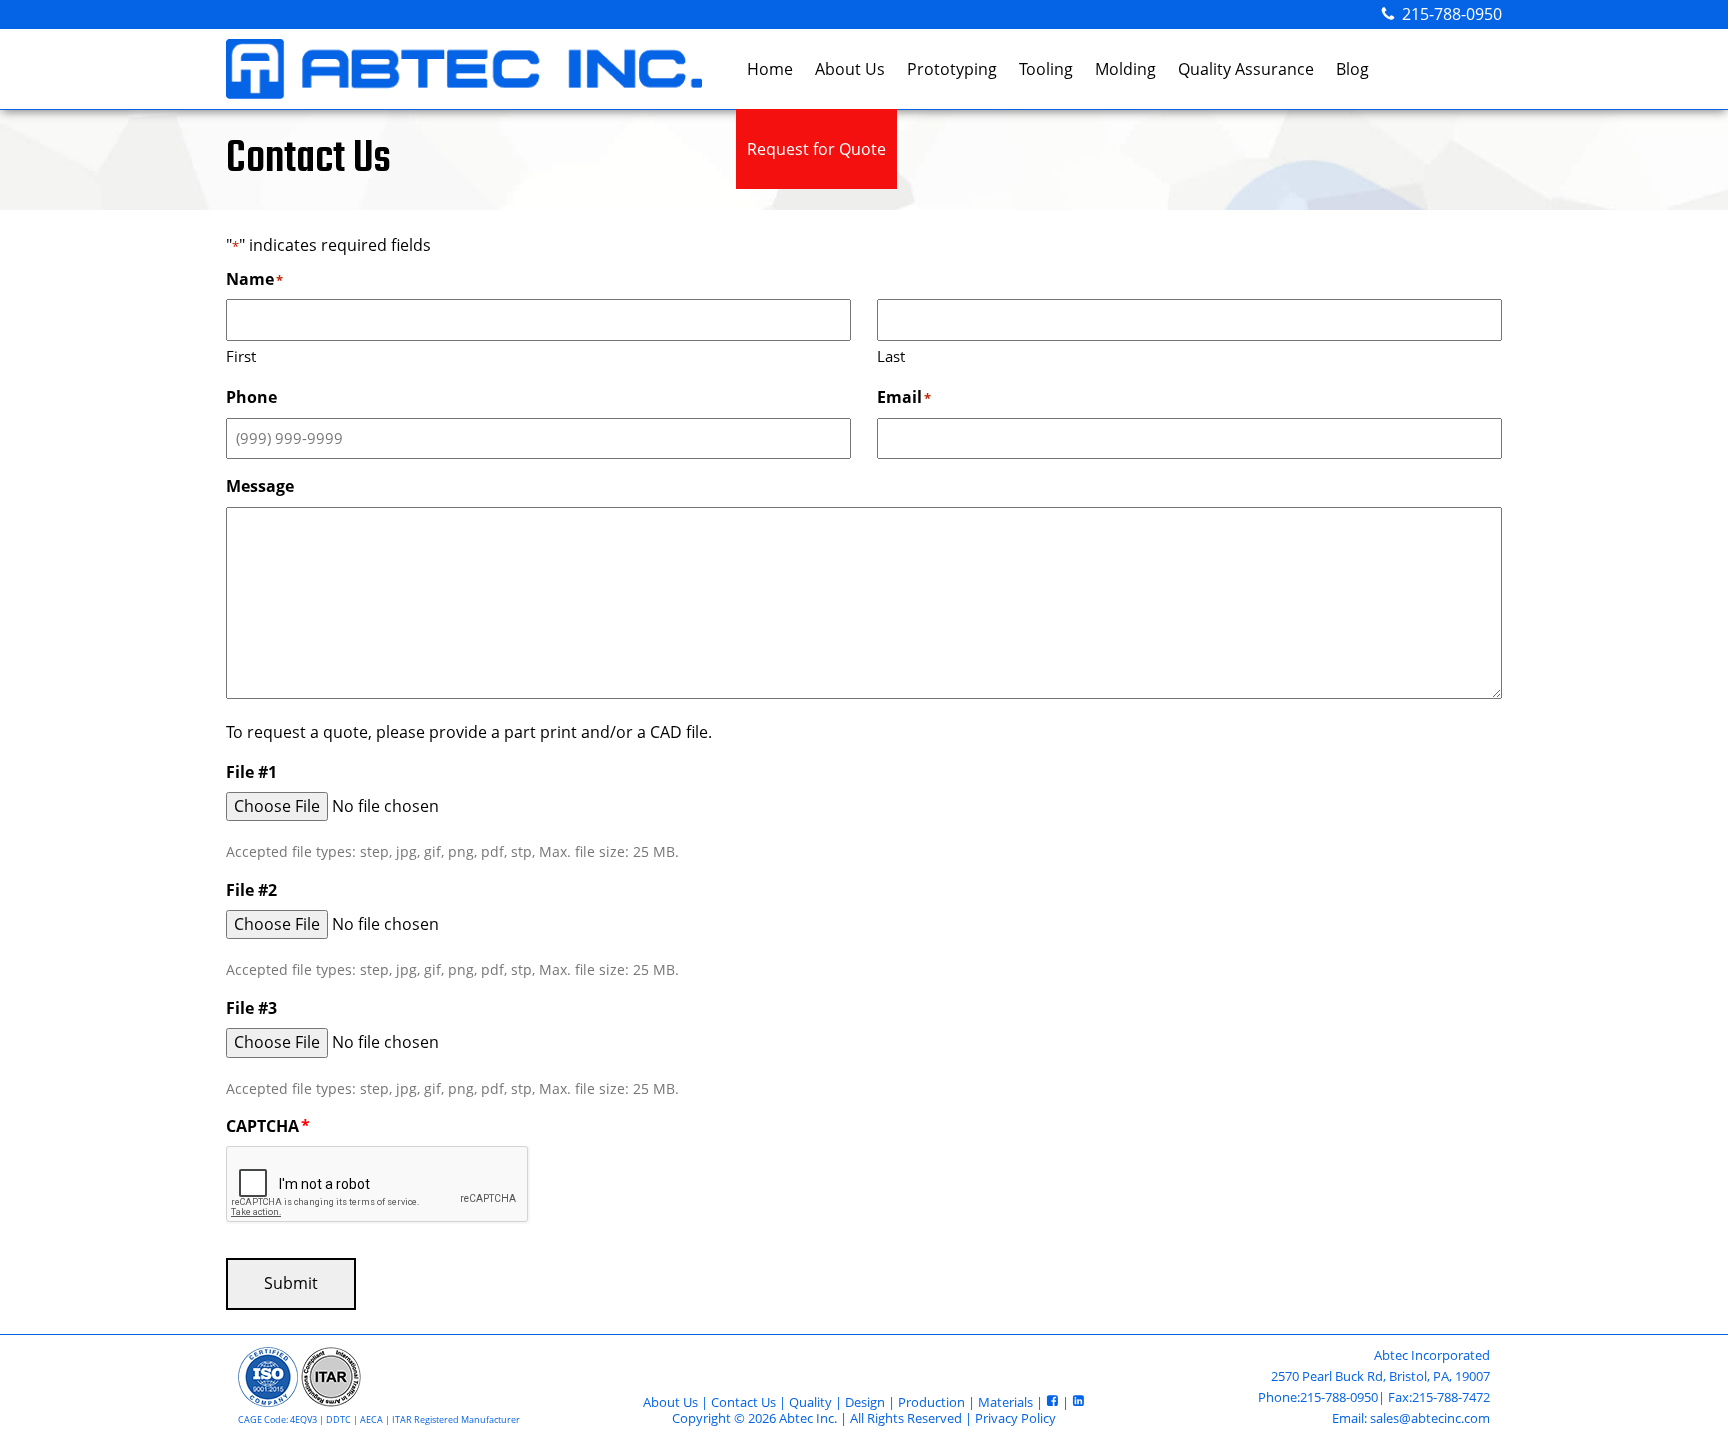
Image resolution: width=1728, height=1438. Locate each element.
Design (865, 1402)
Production (931, 1402)
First (241, 356)
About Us (850, 69)
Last (891, 356)
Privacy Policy (1015, 1418)
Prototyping (952, 69)
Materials (1005, 1402)
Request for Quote (816, 149)
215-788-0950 (1452, 14)
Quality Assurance (1246, 69)
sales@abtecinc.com (1430, 1418)
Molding (1125, 69)
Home (770, 69)
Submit (291, 1283)
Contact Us (743, 1402)
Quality (810, 1402)
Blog (1352, 69)
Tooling (1046, 69)
